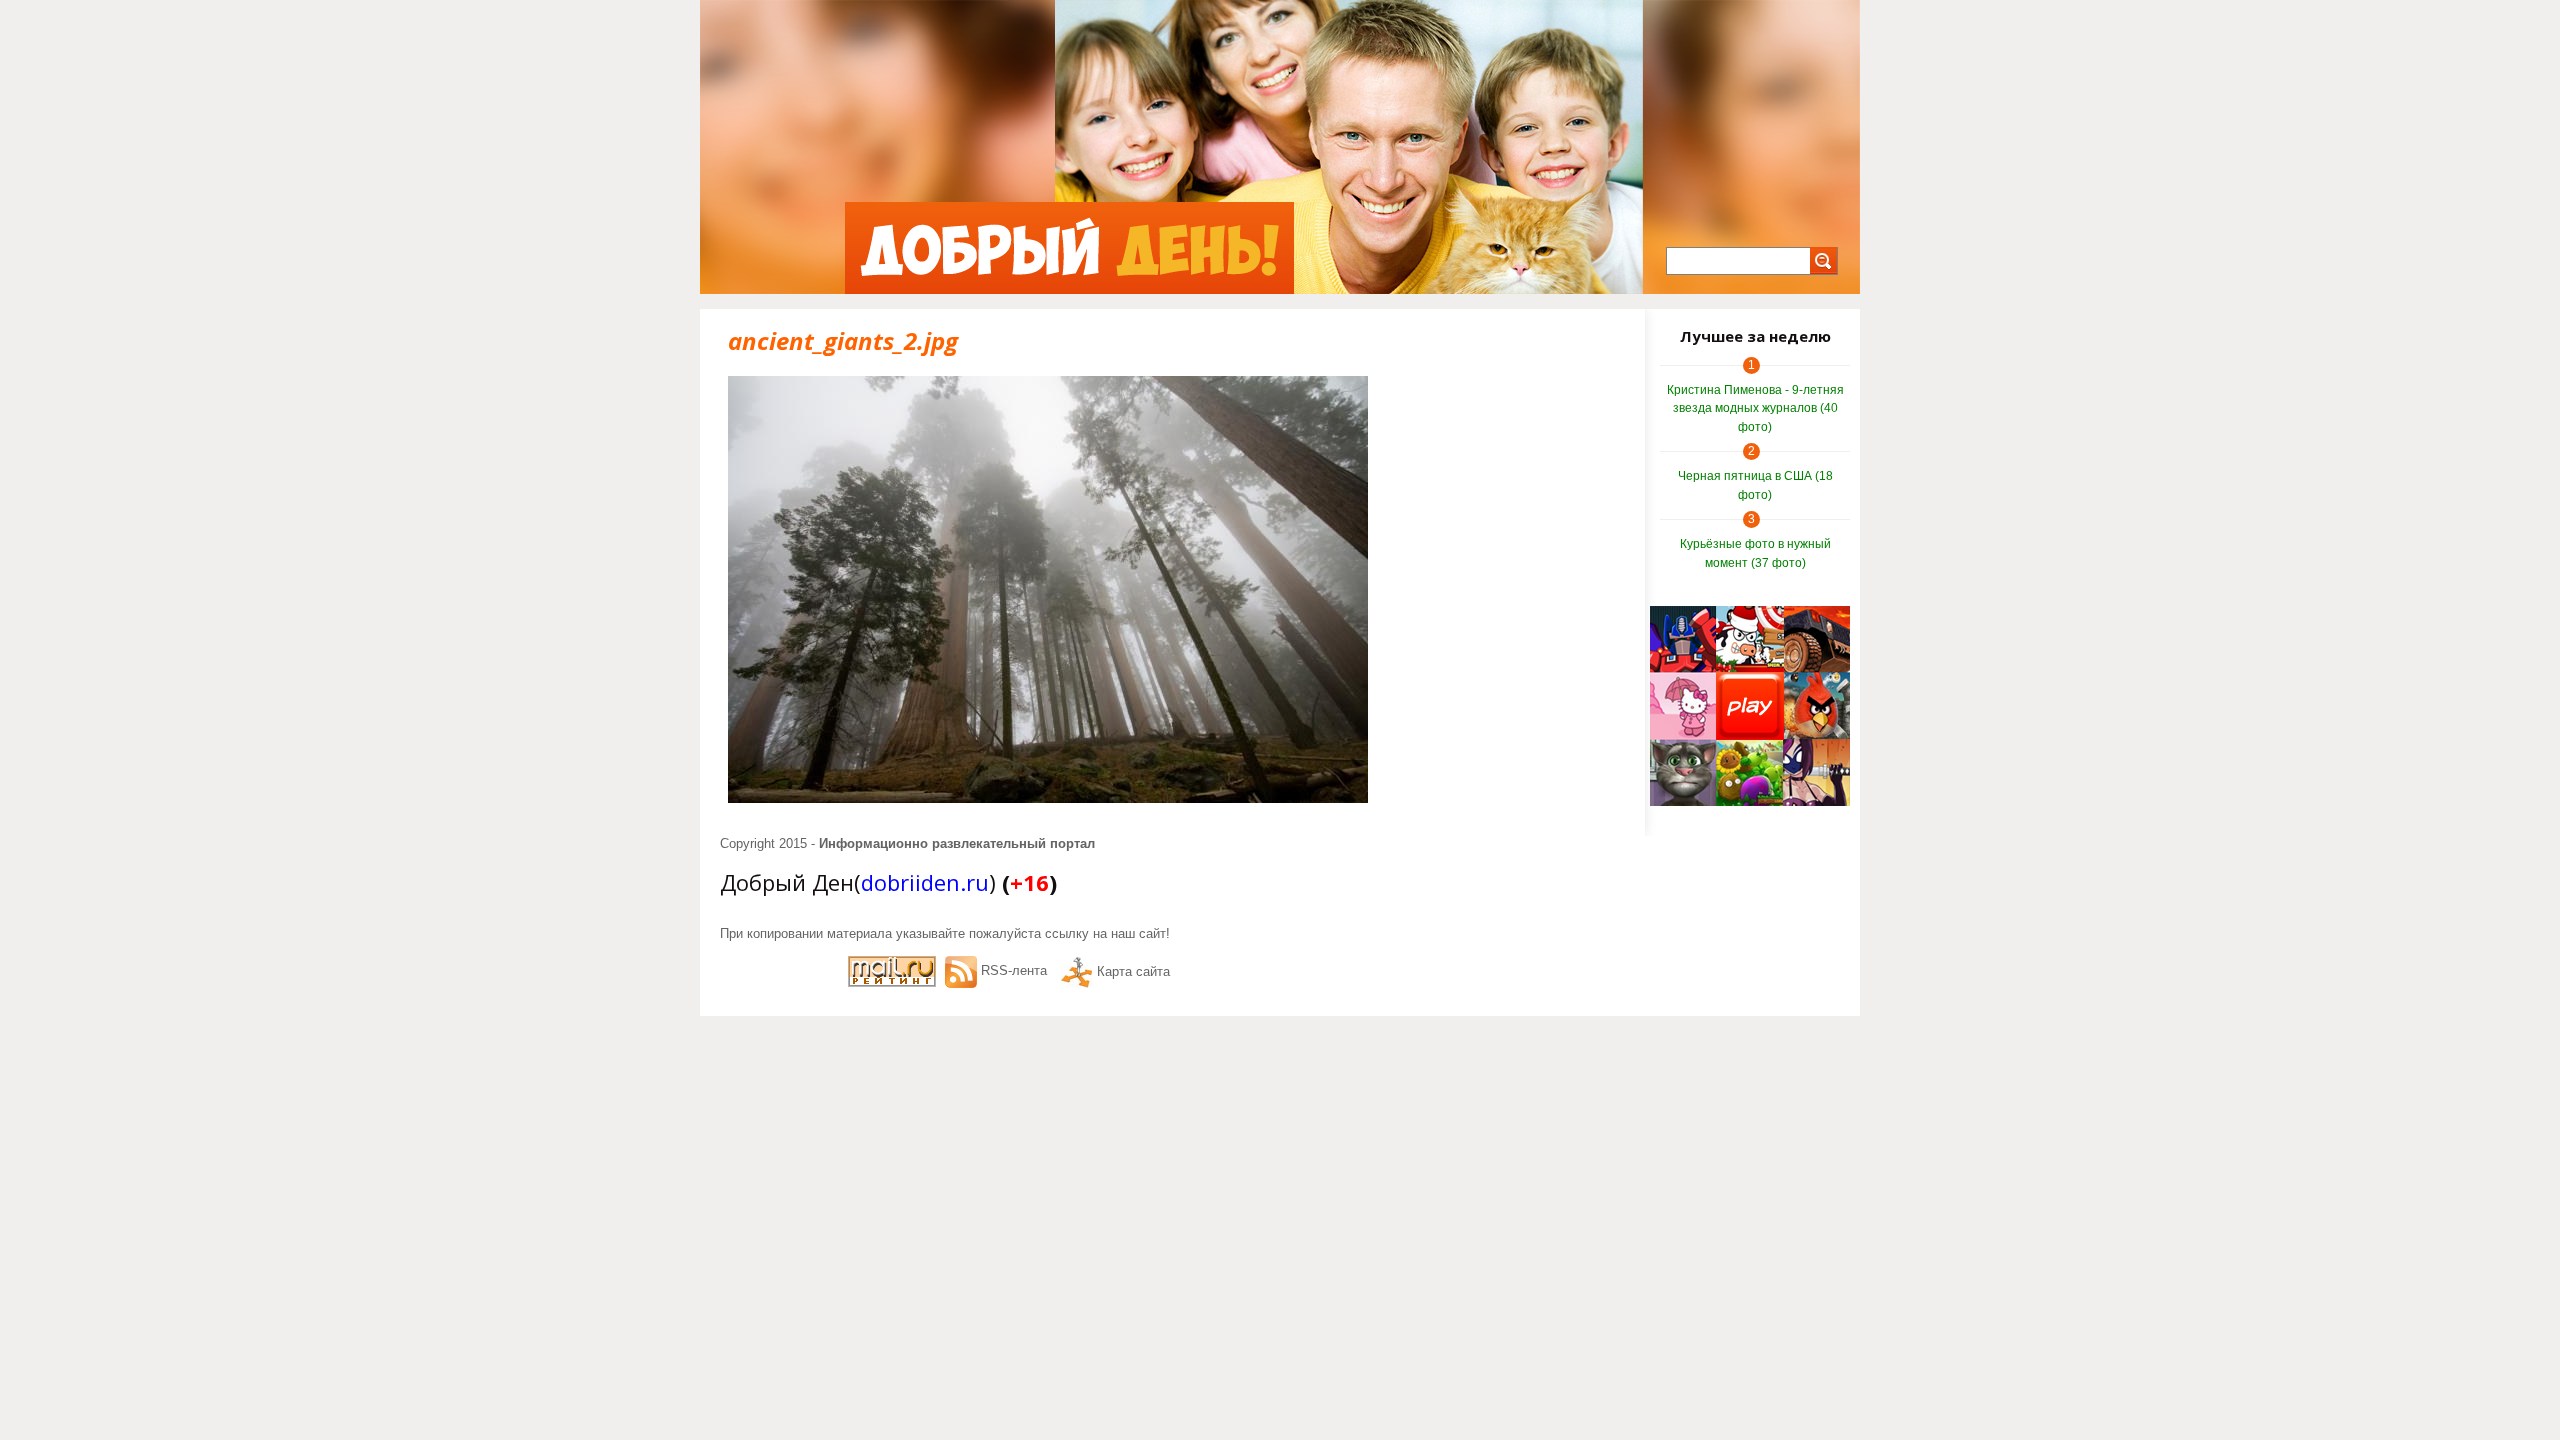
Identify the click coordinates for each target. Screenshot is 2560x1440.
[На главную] (1069, 248)
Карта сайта (1133, 971)
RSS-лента (1014, 970)
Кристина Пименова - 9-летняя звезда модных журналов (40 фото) (1755, 408)
